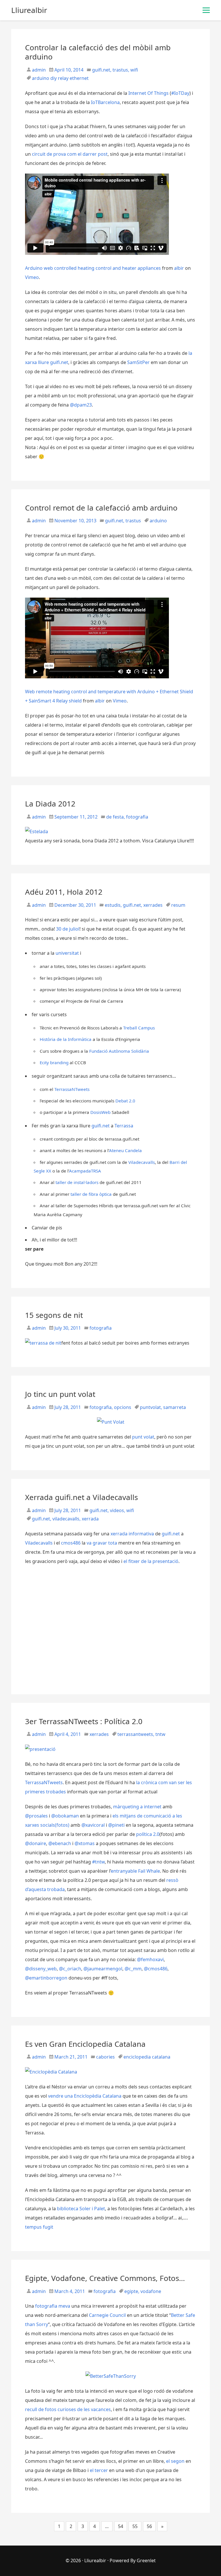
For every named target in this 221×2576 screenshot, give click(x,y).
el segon (175, 2461)
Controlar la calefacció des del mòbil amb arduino (98, 52)
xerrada (90, 1519)
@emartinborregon (46, 1978)
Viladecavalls (142, 1162)
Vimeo (32, 277)
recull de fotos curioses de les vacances (68, 2409)
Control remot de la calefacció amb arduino (101, 508)
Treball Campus (139, 1028)
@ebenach (60, 1843)
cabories (105, 2057)
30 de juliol (68, 929)
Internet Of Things (148, 93)
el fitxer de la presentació (151, 1561)
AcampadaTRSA (85, 1171)
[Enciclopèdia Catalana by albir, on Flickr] (51, 2072)
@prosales (36, 1816)
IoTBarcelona (105, 102)
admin (38, 70)
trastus (120, 70)
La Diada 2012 (50, 804)
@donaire (36, 1843)
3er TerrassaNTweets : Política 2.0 (84, 1721)
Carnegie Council (107, 2315)
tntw (160, 1734)
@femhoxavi (150, 1959)
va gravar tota (102, 1543)
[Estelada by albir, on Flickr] (37, 831)
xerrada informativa (132, 1534)
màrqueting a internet (137, 1807)
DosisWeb (100, 1112)
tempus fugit (39, 2227)
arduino (158, 521)
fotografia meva (53, 2306)
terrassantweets (135, 1734)
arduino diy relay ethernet (60, 78)
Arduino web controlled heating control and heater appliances (93, 268)
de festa (115, 817)
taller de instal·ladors (77, 1182)
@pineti (116, 1825)
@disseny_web (41, 1969)
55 (135, 2526)
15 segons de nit (54, 1315)
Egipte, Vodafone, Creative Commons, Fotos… (105, 2278)
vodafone (151, 2291)
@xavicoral (93, 1825)
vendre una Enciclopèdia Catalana (85, 2096)
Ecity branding (54, 1062)
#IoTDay (180, 93)
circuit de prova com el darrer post (70, 154)
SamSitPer (138, 362)
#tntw (98, 1862)
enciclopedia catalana (147, 2057)
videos (117, 1510)
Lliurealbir (95, 2560)
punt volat (143, 1437)
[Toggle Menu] (206, 10)
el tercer (99, 2470)
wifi (134, 70)
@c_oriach (70, 1969)
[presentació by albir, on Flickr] (40, 1749)
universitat (67, 953)
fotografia (137, 817)
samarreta (175, 1407)
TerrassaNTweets (72, 1089)
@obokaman (65, 1816)
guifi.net (101, 70)
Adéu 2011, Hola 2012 (64, 892)
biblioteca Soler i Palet (81, 2209)
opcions (123, 1407)
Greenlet (146, 2560)
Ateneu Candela (125, 1150)
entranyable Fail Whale (135, 1871)
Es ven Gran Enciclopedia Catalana (85, 2044)
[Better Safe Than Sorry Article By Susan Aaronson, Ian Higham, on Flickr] (111, 2376)
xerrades (153, 905)
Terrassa (124, 1126)
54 (121, 2526)
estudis (113, 905)
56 (149, 2526)
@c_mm (133, 1969)
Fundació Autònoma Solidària (119, 1051)
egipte (131, 2291)
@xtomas (85, 1843)
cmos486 (71, 1543)
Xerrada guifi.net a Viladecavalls (81, 1497)
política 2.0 (148, 1834)
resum (178, 905)
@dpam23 (81, 405)
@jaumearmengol (103, 1969)
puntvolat (150, 1407)
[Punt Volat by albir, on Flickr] (111, 1422)
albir (179, 268)
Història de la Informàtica (66, 1039)
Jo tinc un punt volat (60, 1394)
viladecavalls (66, 1519)
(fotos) (62, 1825)
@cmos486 (156, 1969)
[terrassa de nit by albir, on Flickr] (43, 1343)
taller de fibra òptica (91, 1194)
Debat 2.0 (125, 1101)
